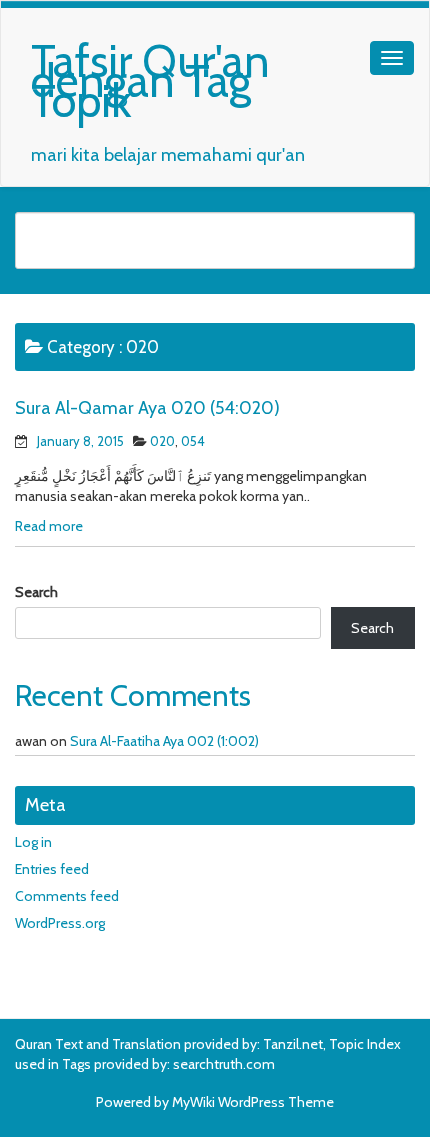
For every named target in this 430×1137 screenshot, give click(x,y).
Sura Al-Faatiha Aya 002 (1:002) (164, 741)
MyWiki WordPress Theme (253, 1102)
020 (162, 441)
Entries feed (52, 869)
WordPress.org (60, 923)
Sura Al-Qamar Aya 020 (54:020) (147, 408)
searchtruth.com (224, 1064)
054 (193, 441)
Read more (49, 526)
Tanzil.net (293, 1044)
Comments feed (67, 896)
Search (36, 592)
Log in (33, 842)
